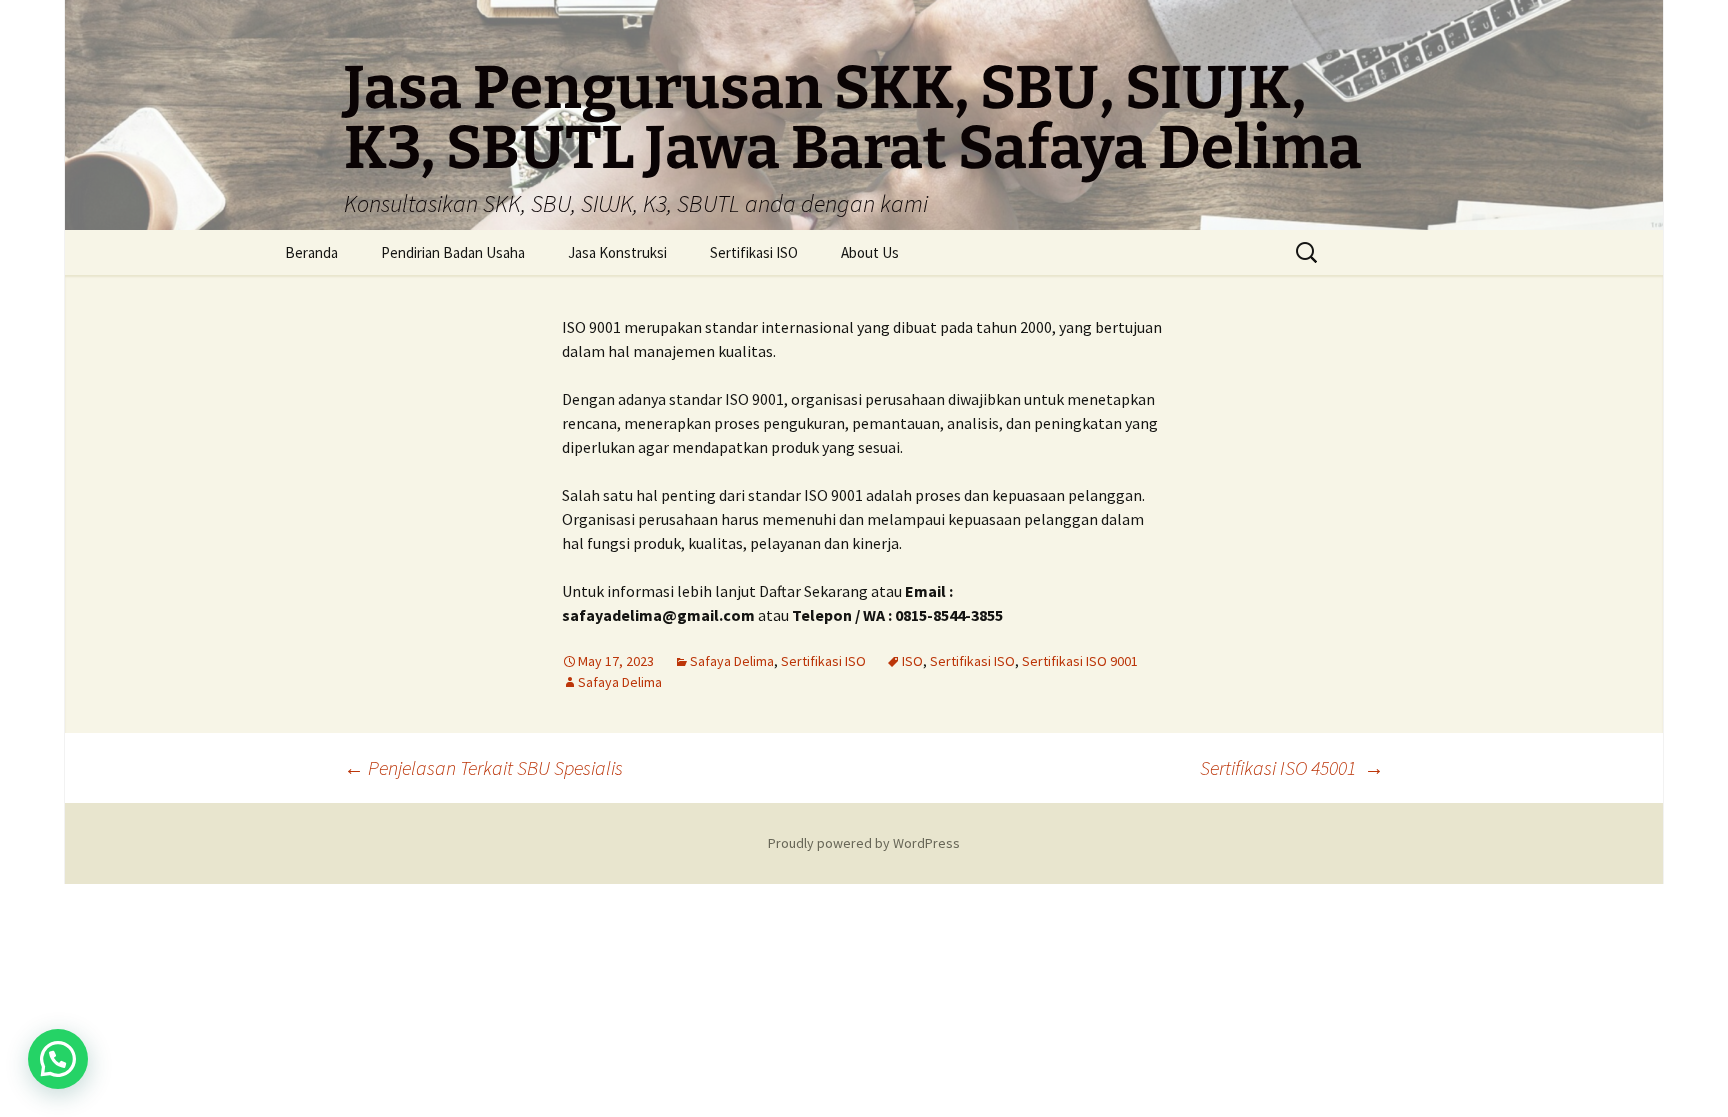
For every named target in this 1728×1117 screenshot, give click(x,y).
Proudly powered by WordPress (864, 843)
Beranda (311, 252)
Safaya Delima (732, 661)
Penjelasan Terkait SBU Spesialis (483, 767)
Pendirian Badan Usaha (453, 252)
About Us (870, 252)
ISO (912, 661)
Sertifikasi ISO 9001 (1080, 661)
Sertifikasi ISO (754, 252)
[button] (58, 1059)
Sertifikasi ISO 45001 (1292, 767)
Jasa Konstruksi (617, 252)
